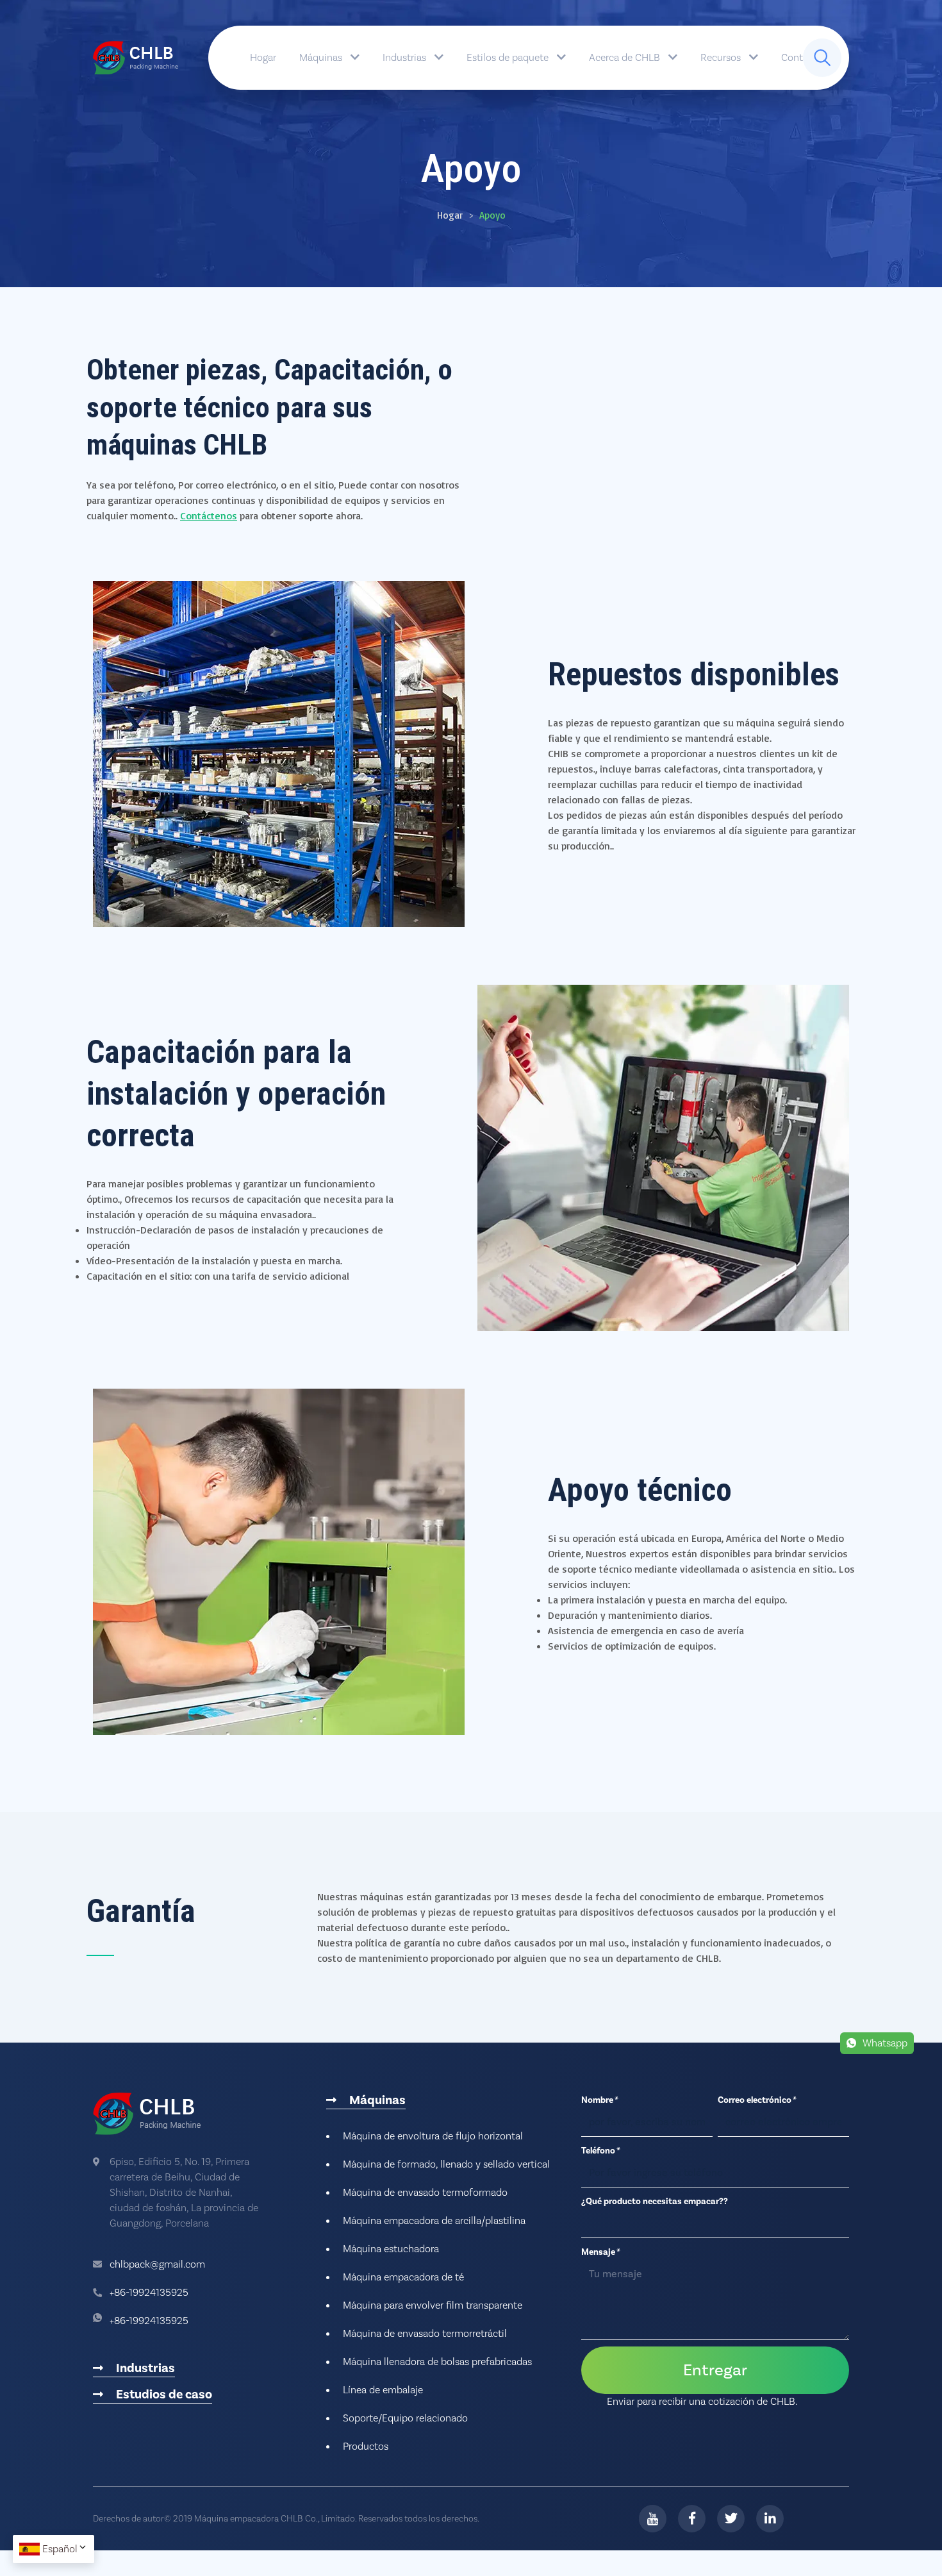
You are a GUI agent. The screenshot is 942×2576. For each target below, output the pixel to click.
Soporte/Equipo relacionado (405, 2418)
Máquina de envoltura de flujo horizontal (433, 2136)
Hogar (263, 58)
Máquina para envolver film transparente (433, 2305)
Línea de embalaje (383, 2390)
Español (60, 2549)
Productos (366, 2446)
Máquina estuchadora (391, 2249)
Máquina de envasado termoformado (425, 2193)
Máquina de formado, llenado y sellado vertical (446, 2164)
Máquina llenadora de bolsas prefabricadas (437, 2362)
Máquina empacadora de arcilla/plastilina (434, 2221)
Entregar (715, 2370)
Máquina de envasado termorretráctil (425, 2334)
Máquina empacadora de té (403, 2277)
